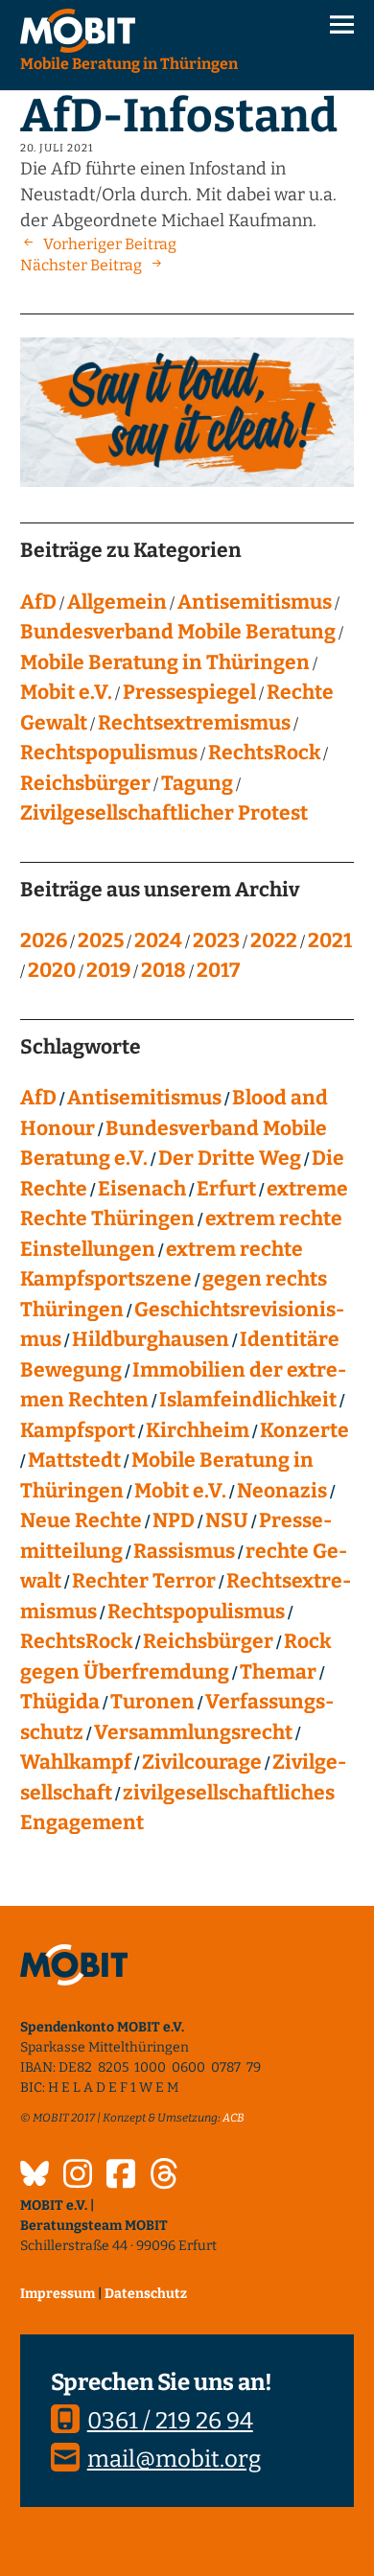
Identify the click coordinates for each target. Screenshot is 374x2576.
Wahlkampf (76, 1762)
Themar (278, 1672)
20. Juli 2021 (57, 148)
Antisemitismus (255, 602)
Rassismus (184, 1551)
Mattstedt (74, 1460)
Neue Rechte (81, 1520)
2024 (158, 940)
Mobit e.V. (66, 692)
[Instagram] (78, 2176)
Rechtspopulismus (109, 753)
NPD (174, 1520)
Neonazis (282, 1491)
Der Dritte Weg (230, 1158)
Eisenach (142, 1189)
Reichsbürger (85, 783)
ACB (234, 2118)
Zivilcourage (202, 1762)
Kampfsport (78, 1430)
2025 (101, 940)
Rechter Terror (144, 1581)
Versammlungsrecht (193, 1732)
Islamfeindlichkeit (248, 1400)
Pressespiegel (189, 692)
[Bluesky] (35, 2176)
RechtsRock (264, 753)
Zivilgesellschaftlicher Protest (164, 813)
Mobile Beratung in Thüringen (165, 662)
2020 (52, 970)
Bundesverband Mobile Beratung (178, 632)
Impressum (58, 2294)
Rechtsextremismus (194, 723)
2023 (216, 940)
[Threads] (164, 2176)
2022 (274, 940)
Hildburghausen (151, 1339)
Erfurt (226, 1189)
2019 (108, 970)
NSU (227, 1520)
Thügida (60, 1702)
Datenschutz (146, 2294)
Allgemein (117, 602)
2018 (164, 970)
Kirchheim (198, 1430)
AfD (38, 602)
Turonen (152, 1702)
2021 (330, 940)
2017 (218, 970)
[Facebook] (121, 2176)
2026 (44, 940)
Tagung (197, 783)
